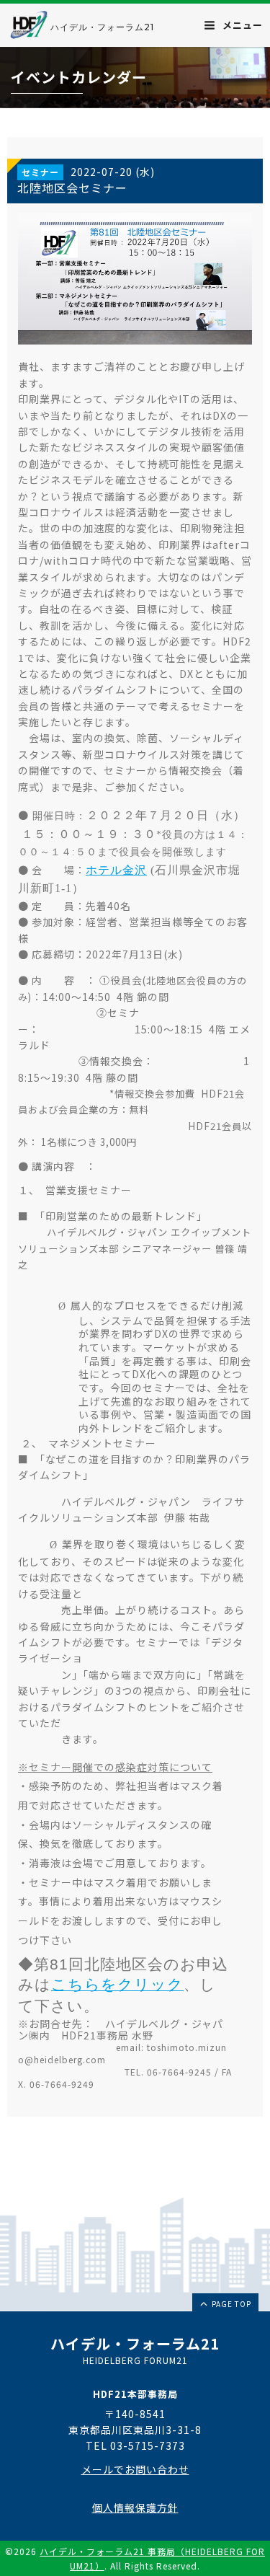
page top (230, 2304)
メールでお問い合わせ (135, 2469)
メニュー (241, 25)
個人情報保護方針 (135, 2507)
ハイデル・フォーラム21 (102, 27)
